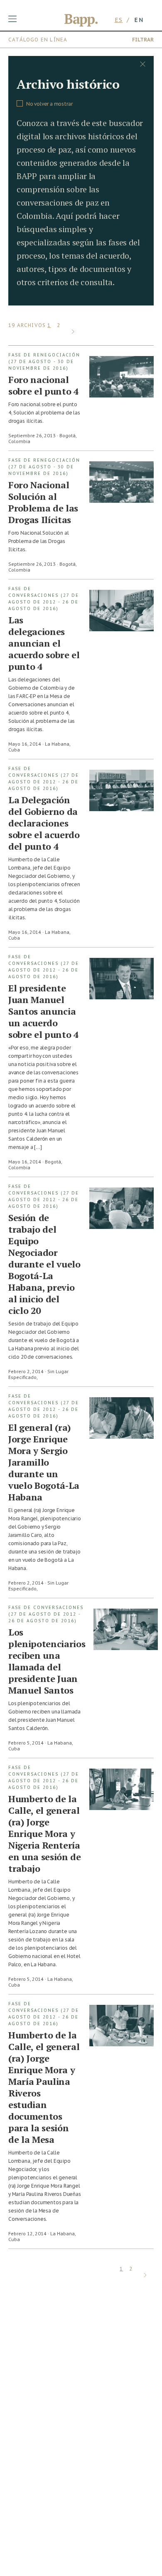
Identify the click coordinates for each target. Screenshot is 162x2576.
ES (119, 20)
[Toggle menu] (12, 19)
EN (139, 20)
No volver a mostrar (49, 104)
